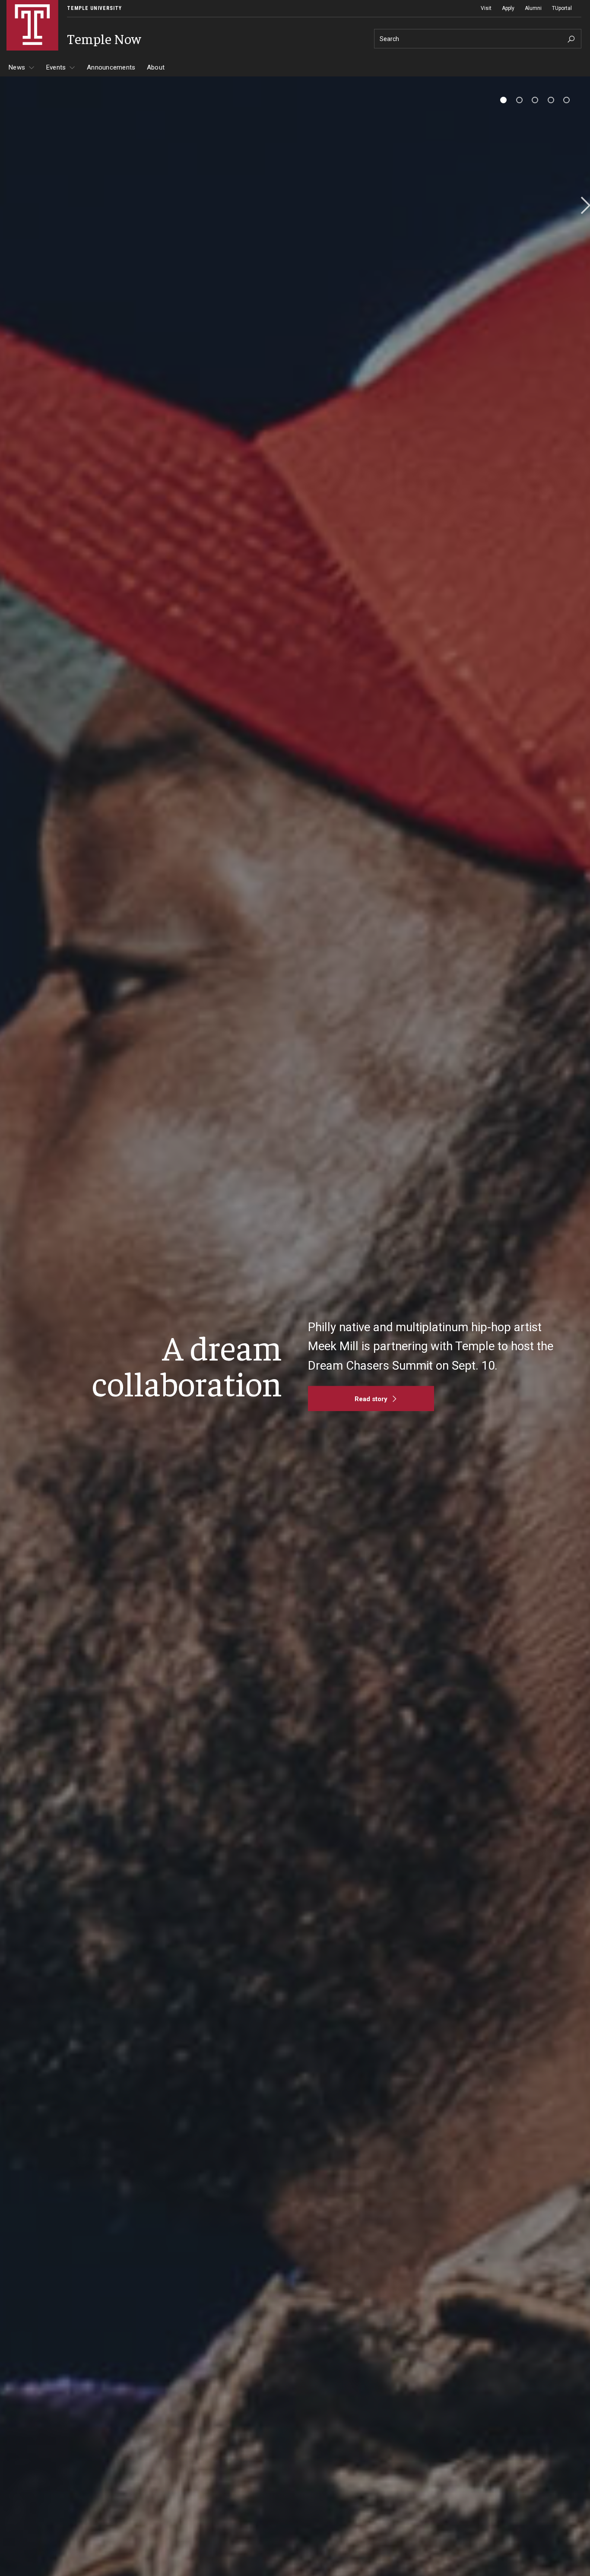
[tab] (503, 100)
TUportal (562, 8)
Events (56, 67)
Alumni (533, 8)
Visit (486, 8)
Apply (508, 8)
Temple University (94, 8)
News (17, 67)
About (156, 67)
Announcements (111, 67)
